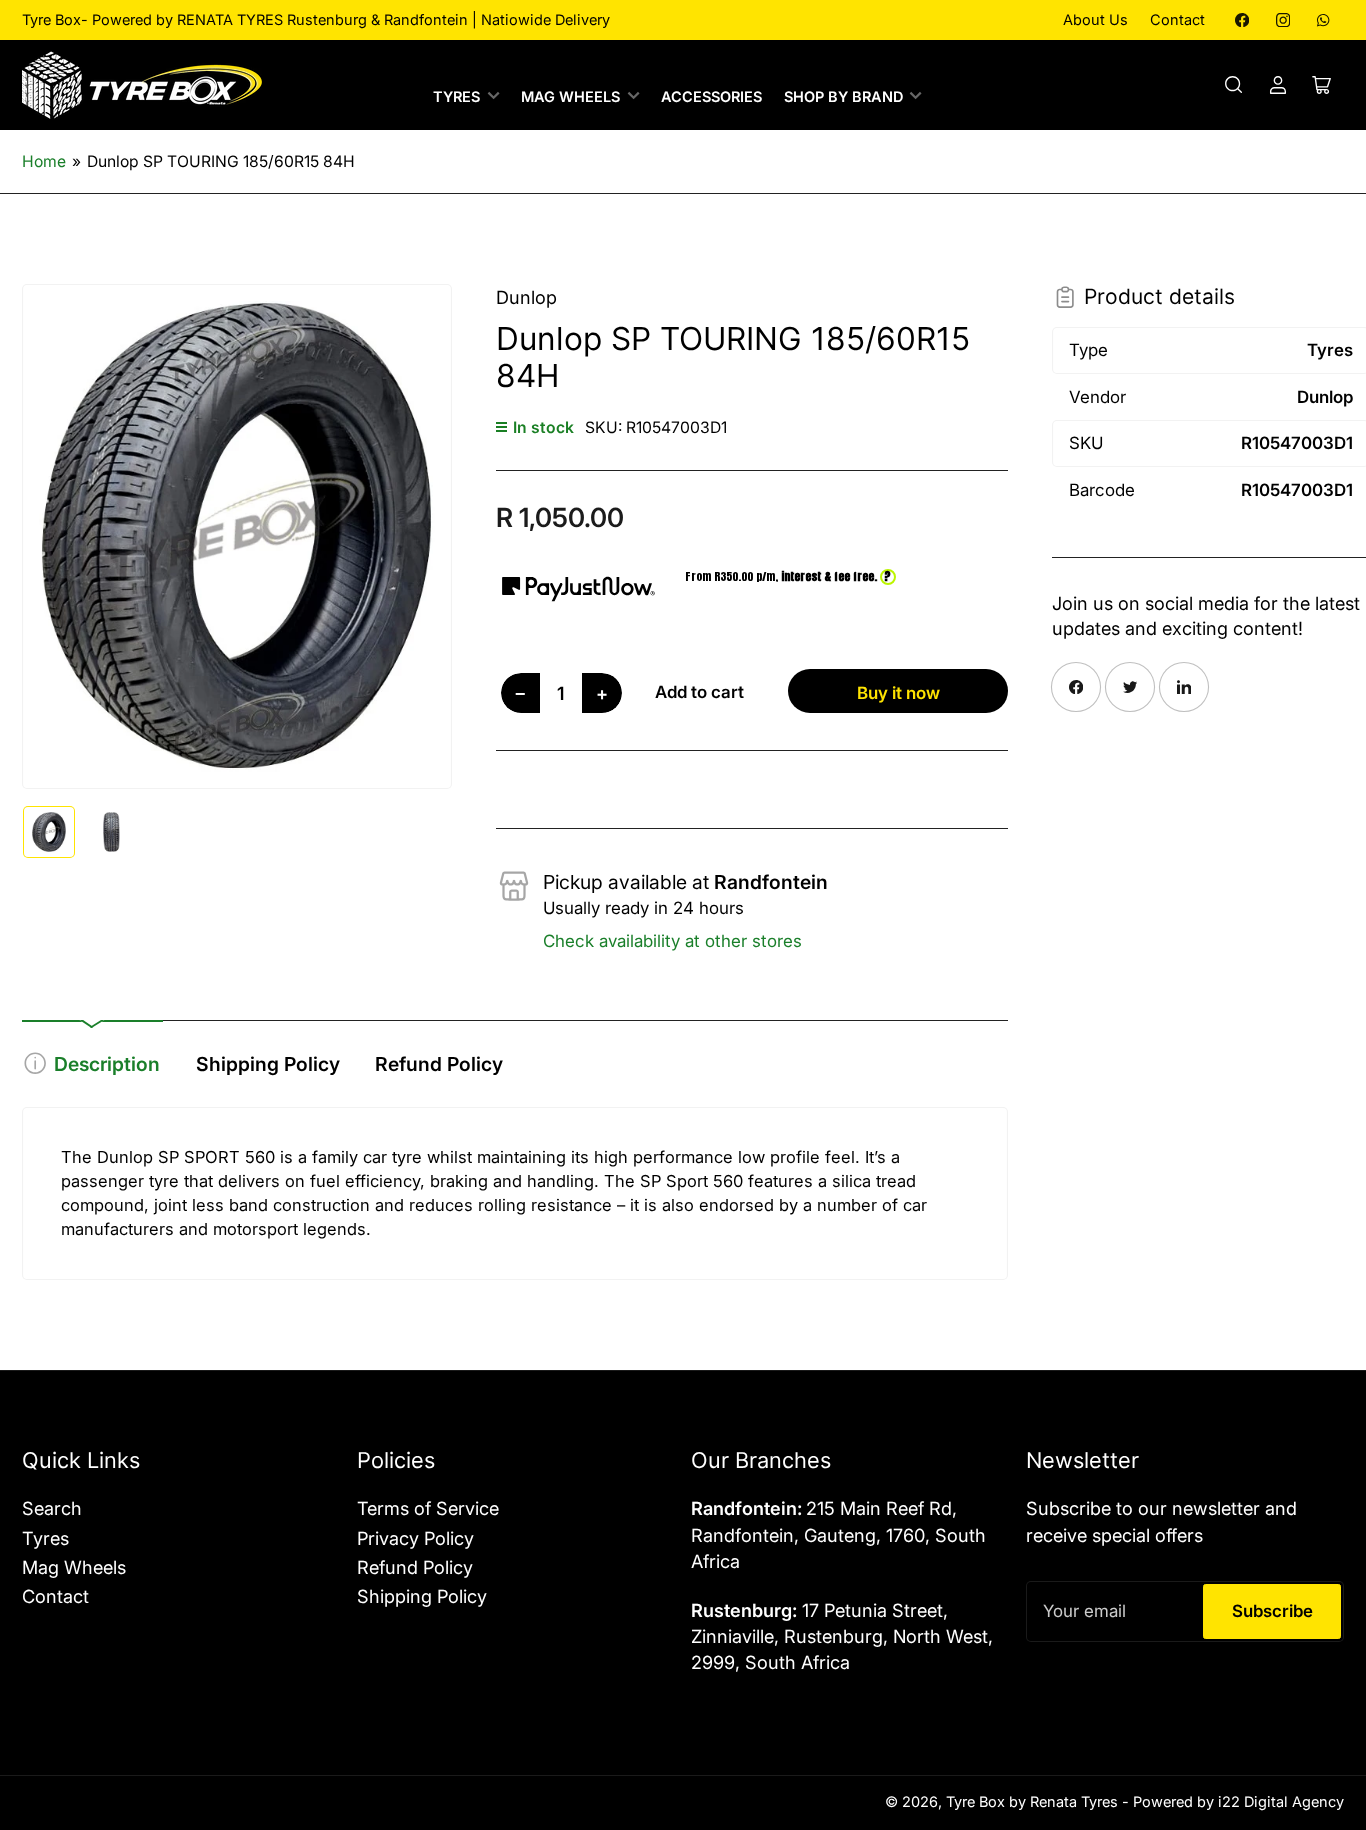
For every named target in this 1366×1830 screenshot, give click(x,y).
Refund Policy (439, 1064)
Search (52, 1508)
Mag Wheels (570, 97)
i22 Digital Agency (1281, 1802)
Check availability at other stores (672, 941)
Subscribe (1272, 1611)
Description (107, 1064)
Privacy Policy (415, 1538)
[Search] (1234, 85)
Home (44, 161)
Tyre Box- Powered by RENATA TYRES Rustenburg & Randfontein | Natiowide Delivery (316, 20)
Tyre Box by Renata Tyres (1032, 1802)
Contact (1177, 20)
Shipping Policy (268, 1064)
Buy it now (898, 693)
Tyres (456, 97)
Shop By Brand (843, 97)
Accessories (711, 97)
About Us (1095, 20)
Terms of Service (428, 1508)
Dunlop (526, 297)
